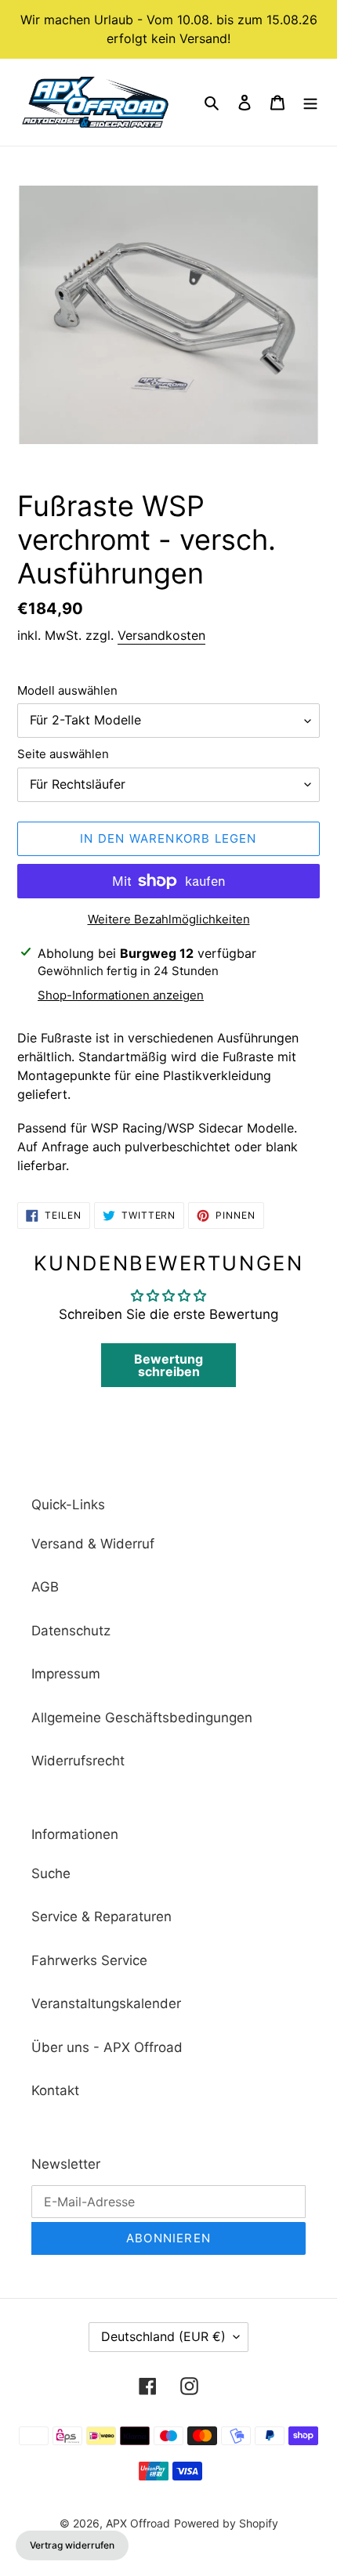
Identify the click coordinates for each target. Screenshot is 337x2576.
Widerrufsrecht (78, 1761)
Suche (51, 1873)
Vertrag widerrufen (72, 2545)
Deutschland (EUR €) (163, 2336)
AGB (45, 1587)
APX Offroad (138, 2523)
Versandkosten (161, 635)
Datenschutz (71, 1631)
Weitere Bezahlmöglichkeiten (169, 919)
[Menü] (310, 103)
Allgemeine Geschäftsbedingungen (142, 1718)
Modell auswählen (67, 690)
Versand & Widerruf (93, 1544)
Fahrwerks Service (89, 1960)
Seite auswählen (63, 754)
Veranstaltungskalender (106, 2003)
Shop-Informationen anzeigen (121, 995)
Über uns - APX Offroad (107, 2047)
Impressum (66, 1674)
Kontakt (55, 2090)
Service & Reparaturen (101, 1917)
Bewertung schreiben (168, 1365)
